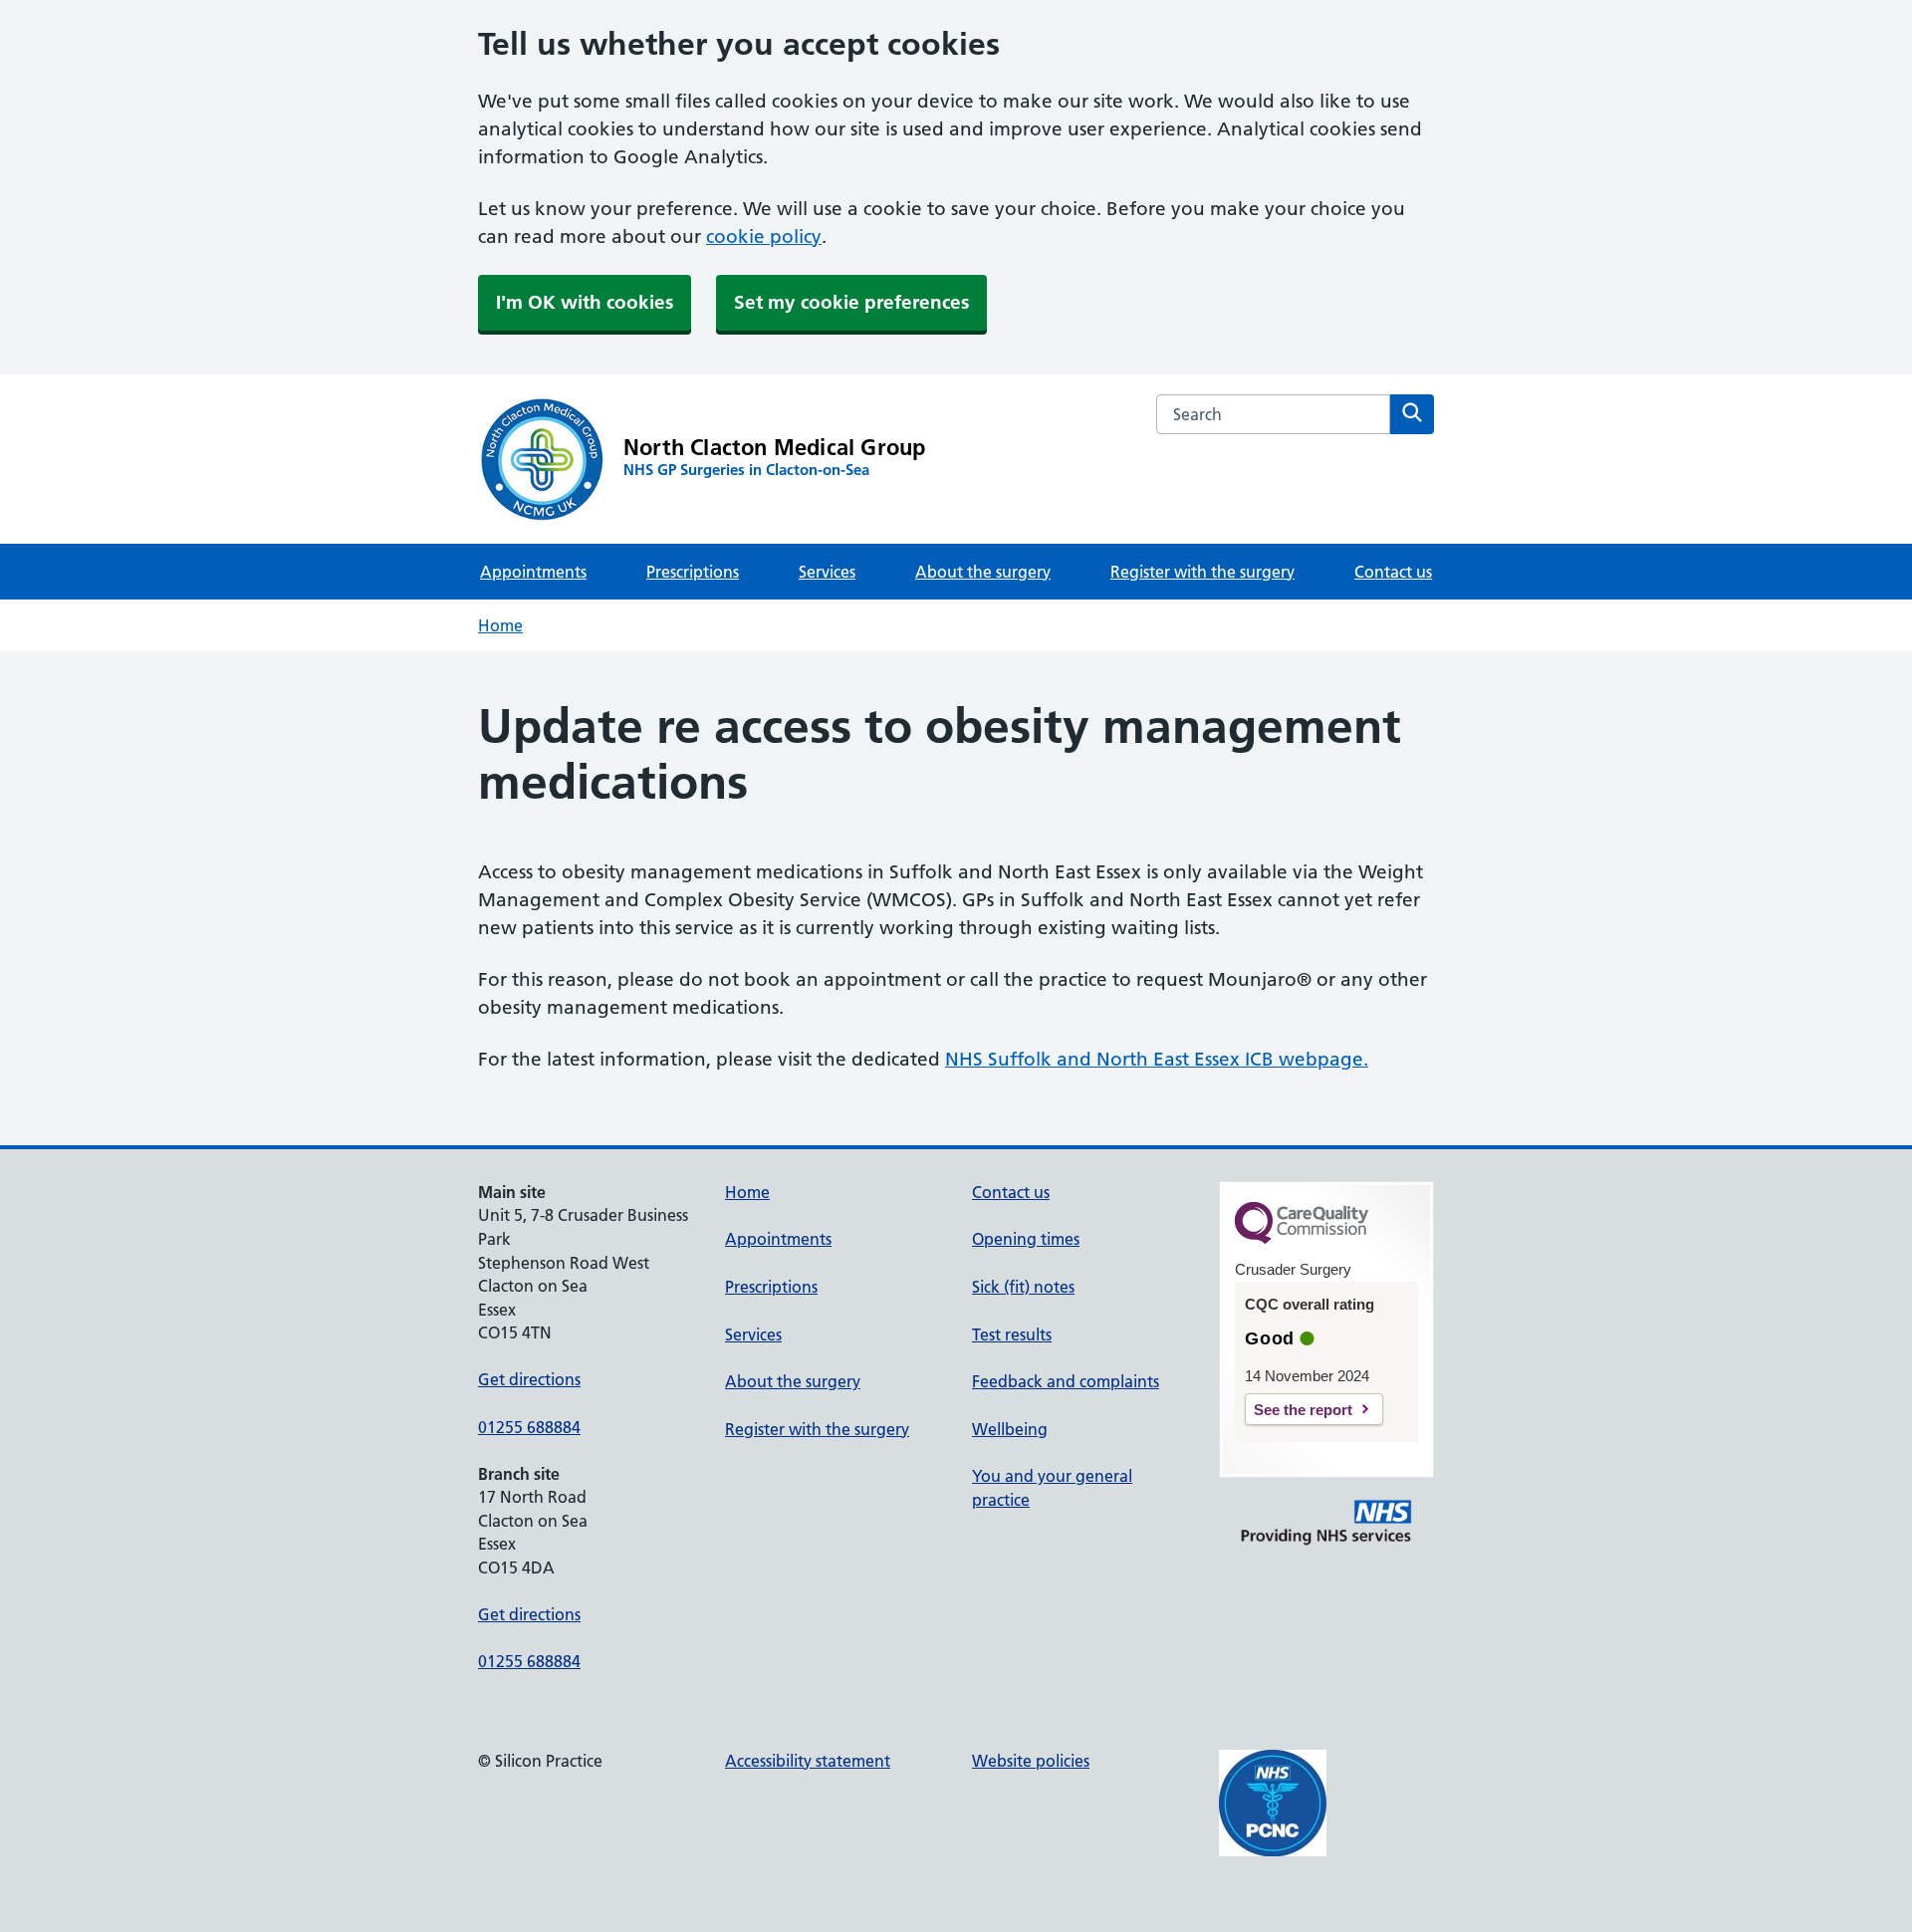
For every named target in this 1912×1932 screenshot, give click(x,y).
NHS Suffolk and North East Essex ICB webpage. (1157, 1059)
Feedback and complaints (1066, 1381)
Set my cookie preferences (851, 302)
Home (500, 625)
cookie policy (764, 237)
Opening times (1026, 1239)
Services (827, 572)
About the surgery (983, 572)
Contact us (1393, 572)
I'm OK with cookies (585, 302)
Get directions (529, 1379)
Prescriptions (693, 572)
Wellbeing (1010, 1429)
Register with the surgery (1202, 572)
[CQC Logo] (1302, 1239)
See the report (1303, 1410)
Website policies (1031, 1761)
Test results (1012, 1334)
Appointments (533, 572)
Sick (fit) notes (1023, 1287)
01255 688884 (529, 1427)
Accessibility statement (808, 1761)
